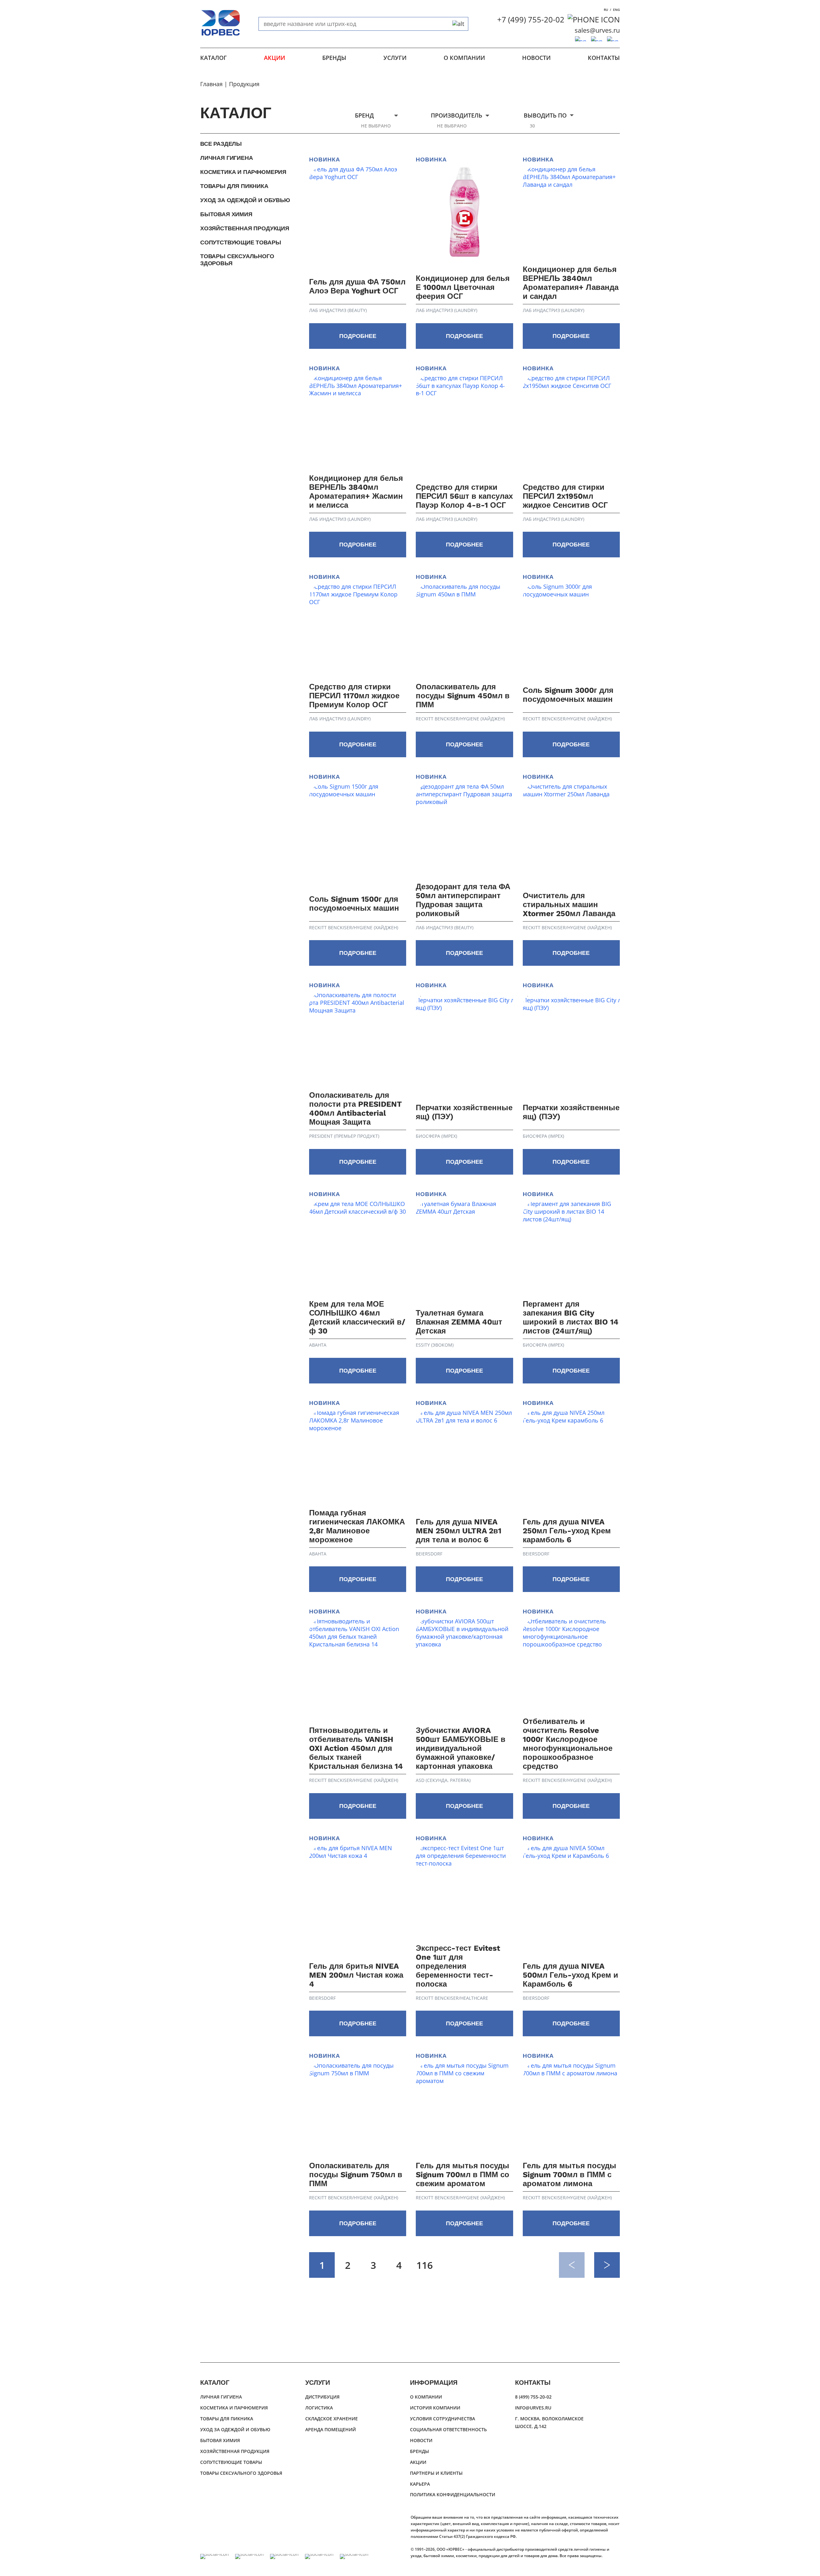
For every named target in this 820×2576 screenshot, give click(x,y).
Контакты (604, 58)
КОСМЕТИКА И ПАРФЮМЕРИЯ (243, 172)
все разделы (221, 144)
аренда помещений (331, 2429)
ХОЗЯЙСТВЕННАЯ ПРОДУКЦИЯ (245, 228)
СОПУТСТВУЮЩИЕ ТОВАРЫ (241, 242)
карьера (420, 2484)
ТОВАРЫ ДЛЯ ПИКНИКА (234, 186)
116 (425, 2265)
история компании (435, 2408)
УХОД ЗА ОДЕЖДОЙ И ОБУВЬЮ (245, 200)
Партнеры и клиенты (436, 2473)
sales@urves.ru (597, 30)
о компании (464, 58)
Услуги (395, 58)
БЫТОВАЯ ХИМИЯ (226, 214)
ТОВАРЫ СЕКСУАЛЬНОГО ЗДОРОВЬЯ (237, 260)
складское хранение (332, 2419)
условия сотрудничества (443, 2419)
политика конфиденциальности (453, 2494)
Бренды (334, 58)
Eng (616, 10)
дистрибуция (322, 2397)
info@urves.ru (533, 2408)
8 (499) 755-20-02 (533, 2397)
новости (536, 58)
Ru (606, 10)
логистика (319, 2408)
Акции (275, 58)
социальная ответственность (448, 2429)
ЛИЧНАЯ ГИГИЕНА (226, 158)
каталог (213, 58)
